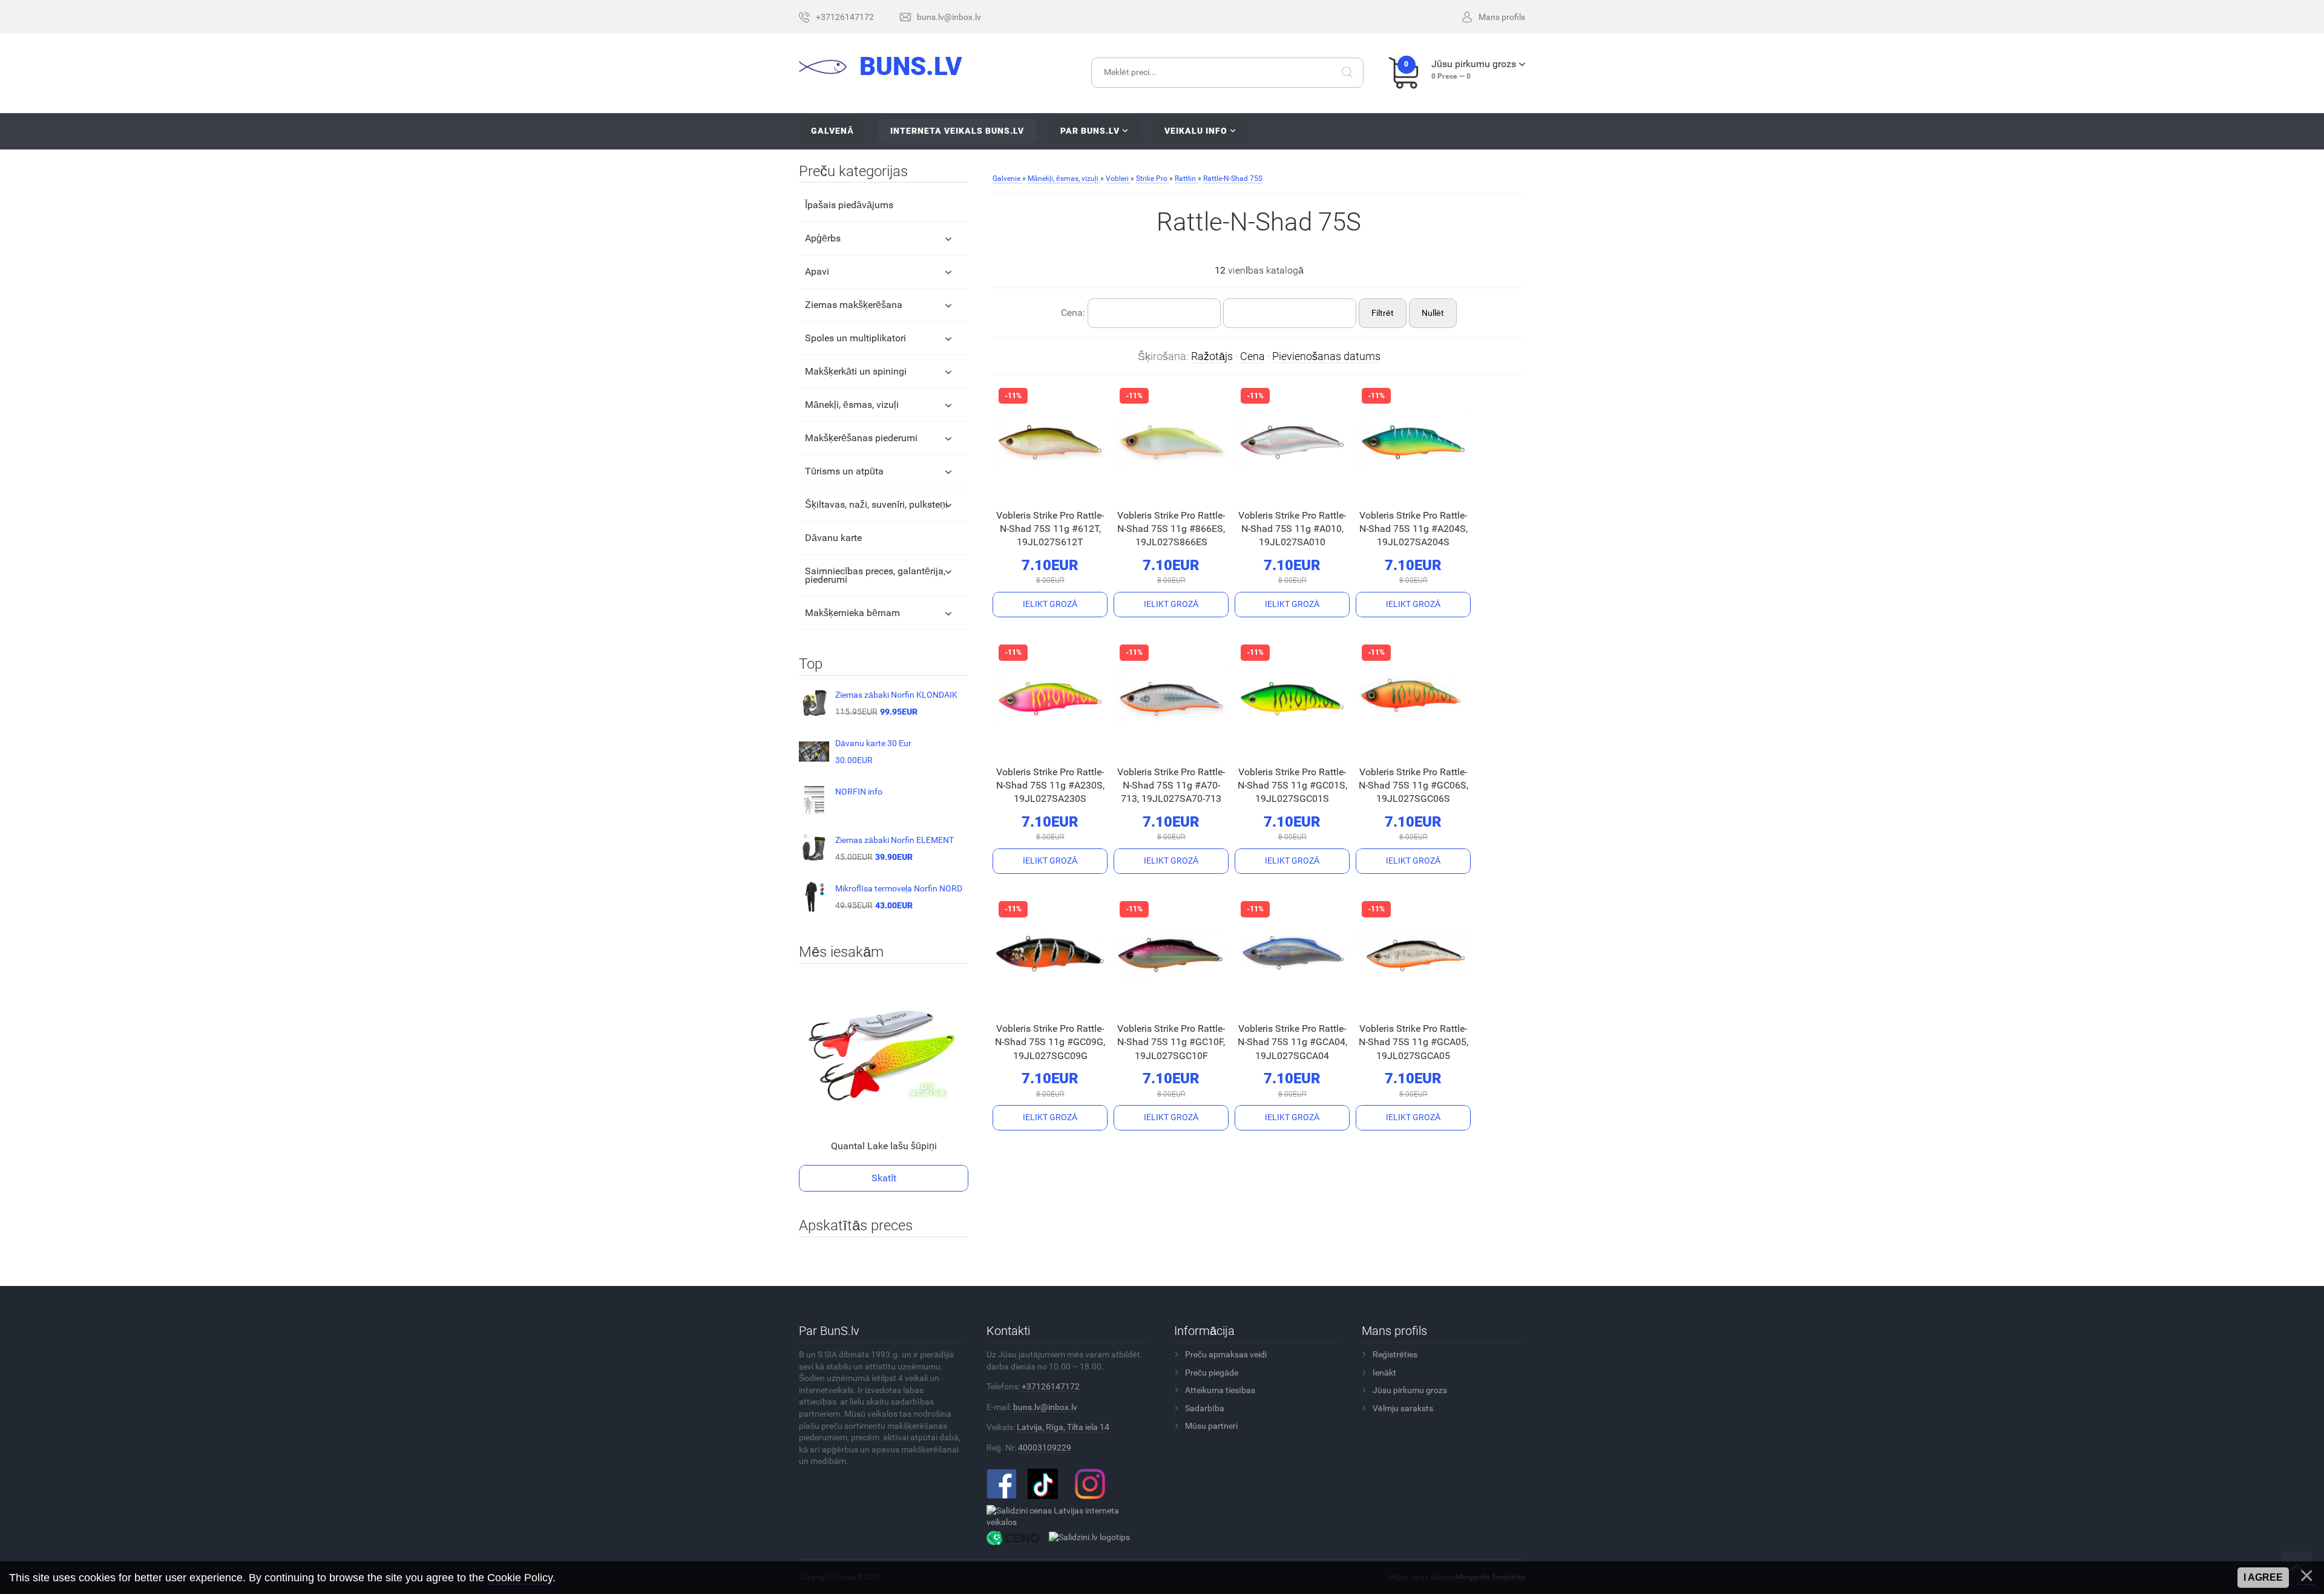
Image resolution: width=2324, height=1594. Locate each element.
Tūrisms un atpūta (844, 471)
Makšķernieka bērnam (852, 613)
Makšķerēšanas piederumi (861, 438)
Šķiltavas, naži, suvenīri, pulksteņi (876, 504)
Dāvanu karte (833, 538)
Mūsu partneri (1211, 1426)
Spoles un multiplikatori (855, 338)
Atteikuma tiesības (1220, 1390)
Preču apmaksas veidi (1226, 1354)
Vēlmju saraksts (1403, 1408)
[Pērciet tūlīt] (1031, 490)
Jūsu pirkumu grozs (1410, 1390)
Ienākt (1384, 1373)
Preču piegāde (1212, 1373)
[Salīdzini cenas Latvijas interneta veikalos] (1064, 1516)
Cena (1252, 356)
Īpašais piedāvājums (849, 205)
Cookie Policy (520, 1578)
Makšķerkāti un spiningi (856, 371)
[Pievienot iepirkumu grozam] (1050, 605)
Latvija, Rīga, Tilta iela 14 (1063, 1427)
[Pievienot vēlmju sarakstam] (1066, 489)
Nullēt (1433, 313)
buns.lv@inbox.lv (1045, 1407)
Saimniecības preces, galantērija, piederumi (875, 575)
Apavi (817, 271)
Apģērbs (823, 238)
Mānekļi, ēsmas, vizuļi (852, 405)
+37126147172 (1051, 1386)
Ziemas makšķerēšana (854, 305)
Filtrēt (1383, 313)
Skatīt (884, 1178)
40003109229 (1045, 1448)
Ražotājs (1212, 356)
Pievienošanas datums (1326, 356)
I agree (2263, 1577)
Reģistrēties (1395, 1354)
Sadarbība (1205, 1408)
